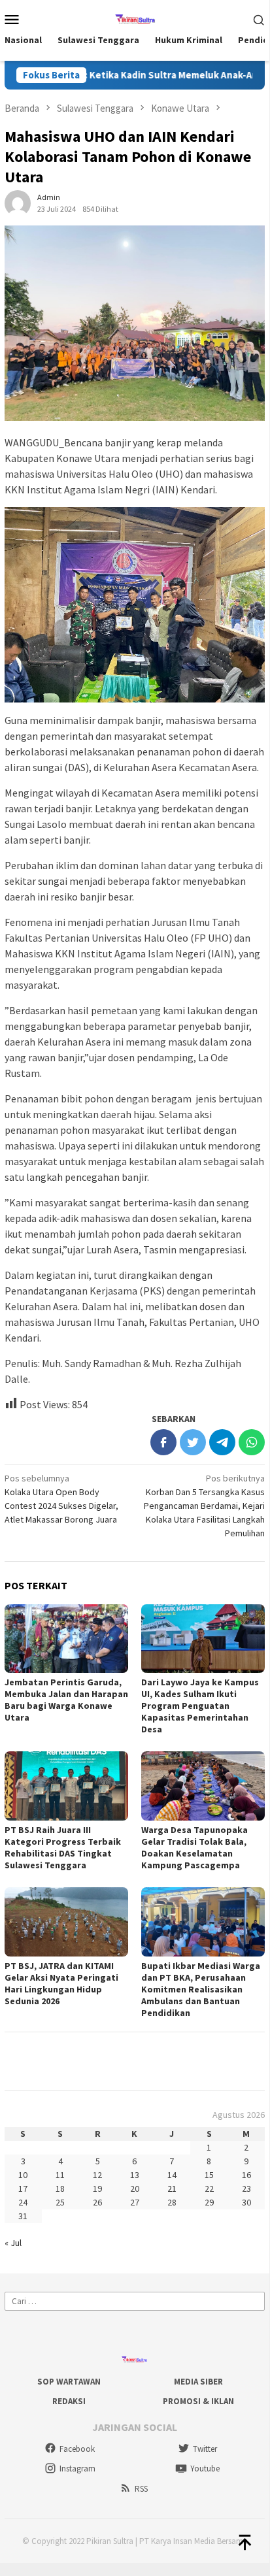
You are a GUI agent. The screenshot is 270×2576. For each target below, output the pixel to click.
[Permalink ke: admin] (18, 203)
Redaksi (69, 2401)
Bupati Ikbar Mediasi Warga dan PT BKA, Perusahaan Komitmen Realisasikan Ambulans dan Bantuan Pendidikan (201, 1989)
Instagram (77, 2469)
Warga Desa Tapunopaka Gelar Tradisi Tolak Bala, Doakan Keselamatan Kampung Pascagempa (194, 1847)
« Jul (13, 2243)
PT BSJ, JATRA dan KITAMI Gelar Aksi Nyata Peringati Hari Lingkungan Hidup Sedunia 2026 (61, 1983)
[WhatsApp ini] (252, 1442)
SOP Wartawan (69, 2382)
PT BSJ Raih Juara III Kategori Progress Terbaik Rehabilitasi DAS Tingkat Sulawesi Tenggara (63, 1847)
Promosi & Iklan (198, 2401)
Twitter (205, 2449)
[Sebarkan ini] (163, 1442)
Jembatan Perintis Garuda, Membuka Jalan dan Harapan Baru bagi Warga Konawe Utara (66, 1700)
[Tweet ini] (193, 1442)
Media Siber (198, 2382)
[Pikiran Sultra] (135, 18)
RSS (141, 2489)
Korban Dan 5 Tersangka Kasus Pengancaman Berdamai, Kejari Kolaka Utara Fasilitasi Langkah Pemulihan (204, 1506)
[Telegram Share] (222, 1442)
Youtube (205, 2469)
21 (172, 2188)
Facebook (77, 2449)
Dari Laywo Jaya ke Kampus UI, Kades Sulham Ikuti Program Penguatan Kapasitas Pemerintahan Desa (200, 1706)
